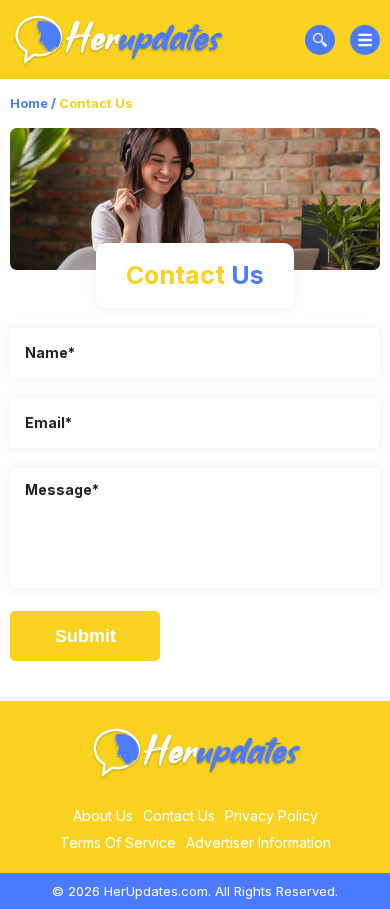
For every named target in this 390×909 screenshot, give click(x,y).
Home (29, 103)
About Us (103, 815)
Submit (85, 636)
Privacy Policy (271, 815)
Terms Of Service (118, 842)
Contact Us (179, 815)
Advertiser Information (258, 842)
